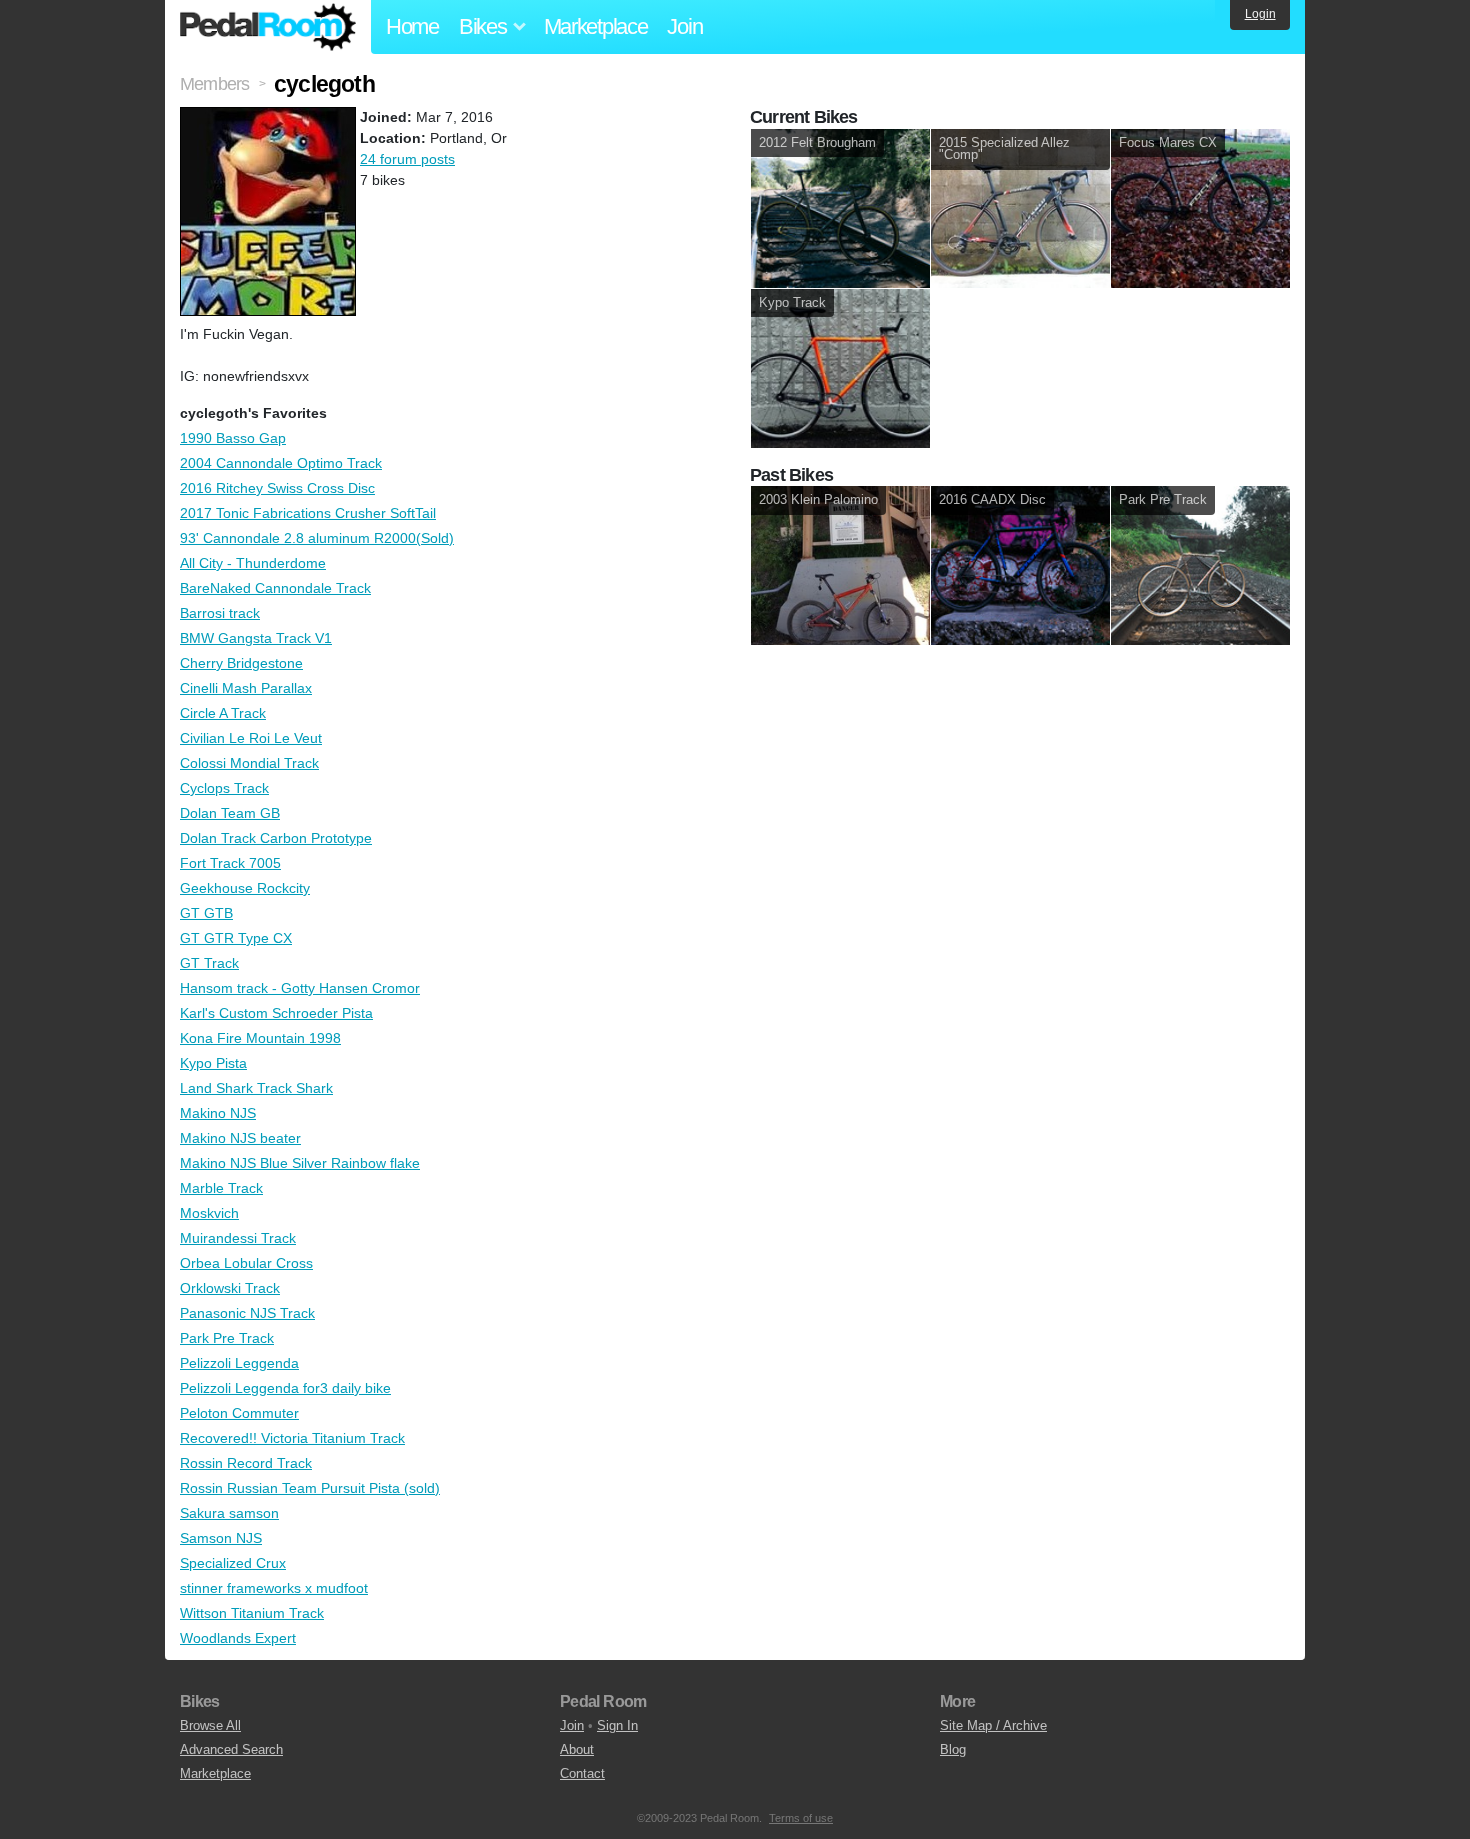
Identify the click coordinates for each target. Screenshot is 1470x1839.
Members (214, 84)
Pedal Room (268, 27)
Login (1260, 14)
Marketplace (596, 26)
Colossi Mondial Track (249, 763)
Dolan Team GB (230, 813)
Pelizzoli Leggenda (239, 1363)
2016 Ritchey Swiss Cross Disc (277, 488)
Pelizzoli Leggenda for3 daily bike (285, 1388)
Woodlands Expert (238, 1638)
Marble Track (221, 1188)
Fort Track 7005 (230, 863)
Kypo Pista (213, 1063)
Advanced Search (231, 1749)
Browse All (210, 1725)
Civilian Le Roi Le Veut (251, 738)
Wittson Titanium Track (252, 1613)
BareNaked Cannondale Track (275, 588)
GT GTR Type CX (236, 938)
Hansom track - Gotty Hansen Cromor (300, 988)
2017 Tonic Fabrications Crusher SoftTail (308, 513)
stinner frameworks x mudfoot (274, 1588)
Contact (582, 1773)
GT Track (209, 963)
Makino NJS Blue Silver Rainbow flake (300, 1163)
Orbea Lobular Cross (246, 1263)
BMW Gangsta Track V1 (256, 638)
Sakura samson (229, 1513)
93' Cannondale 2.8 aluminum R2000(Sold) (317, 538)
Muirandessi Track (238, 1238)
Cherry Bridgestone (241, 663)
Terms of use (801, 1818)
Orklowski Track (230, 1288)
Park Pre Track (227, 1338)
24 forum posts (407, 159)
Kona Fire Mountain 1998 (260, 1038)
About (577, 1749)
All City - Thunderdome (253, 563)
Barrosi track (220, 613)
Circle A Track (223, 713)
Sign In (617, 1725)
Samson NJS (221, 1538)
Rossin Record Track (246, 1463)
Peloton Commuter (239, 1413)
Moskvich (209, 1213)
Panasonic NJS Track (247, 1313)
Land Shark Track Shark (256, 1088)
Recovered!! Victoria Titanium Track (292, 1438)
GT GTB (206, 913)
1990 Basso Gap (233, 438)
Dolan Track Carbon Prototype (276, 838)
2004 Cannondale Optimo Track (281, 463)
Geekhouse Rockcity (245, 888)
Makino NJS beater (240, 1138)
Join (684, 26)
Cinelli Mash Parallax (246, 688)
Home (412, 26)
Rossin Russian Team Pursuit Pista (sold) (310, 1488)
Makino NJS (218, 1113)
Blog (953, 1749)
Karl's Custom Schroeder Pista (276, 1013)
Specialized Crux (233, 1563)
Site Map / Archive (993, 1725)
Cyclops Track (224, 788)
